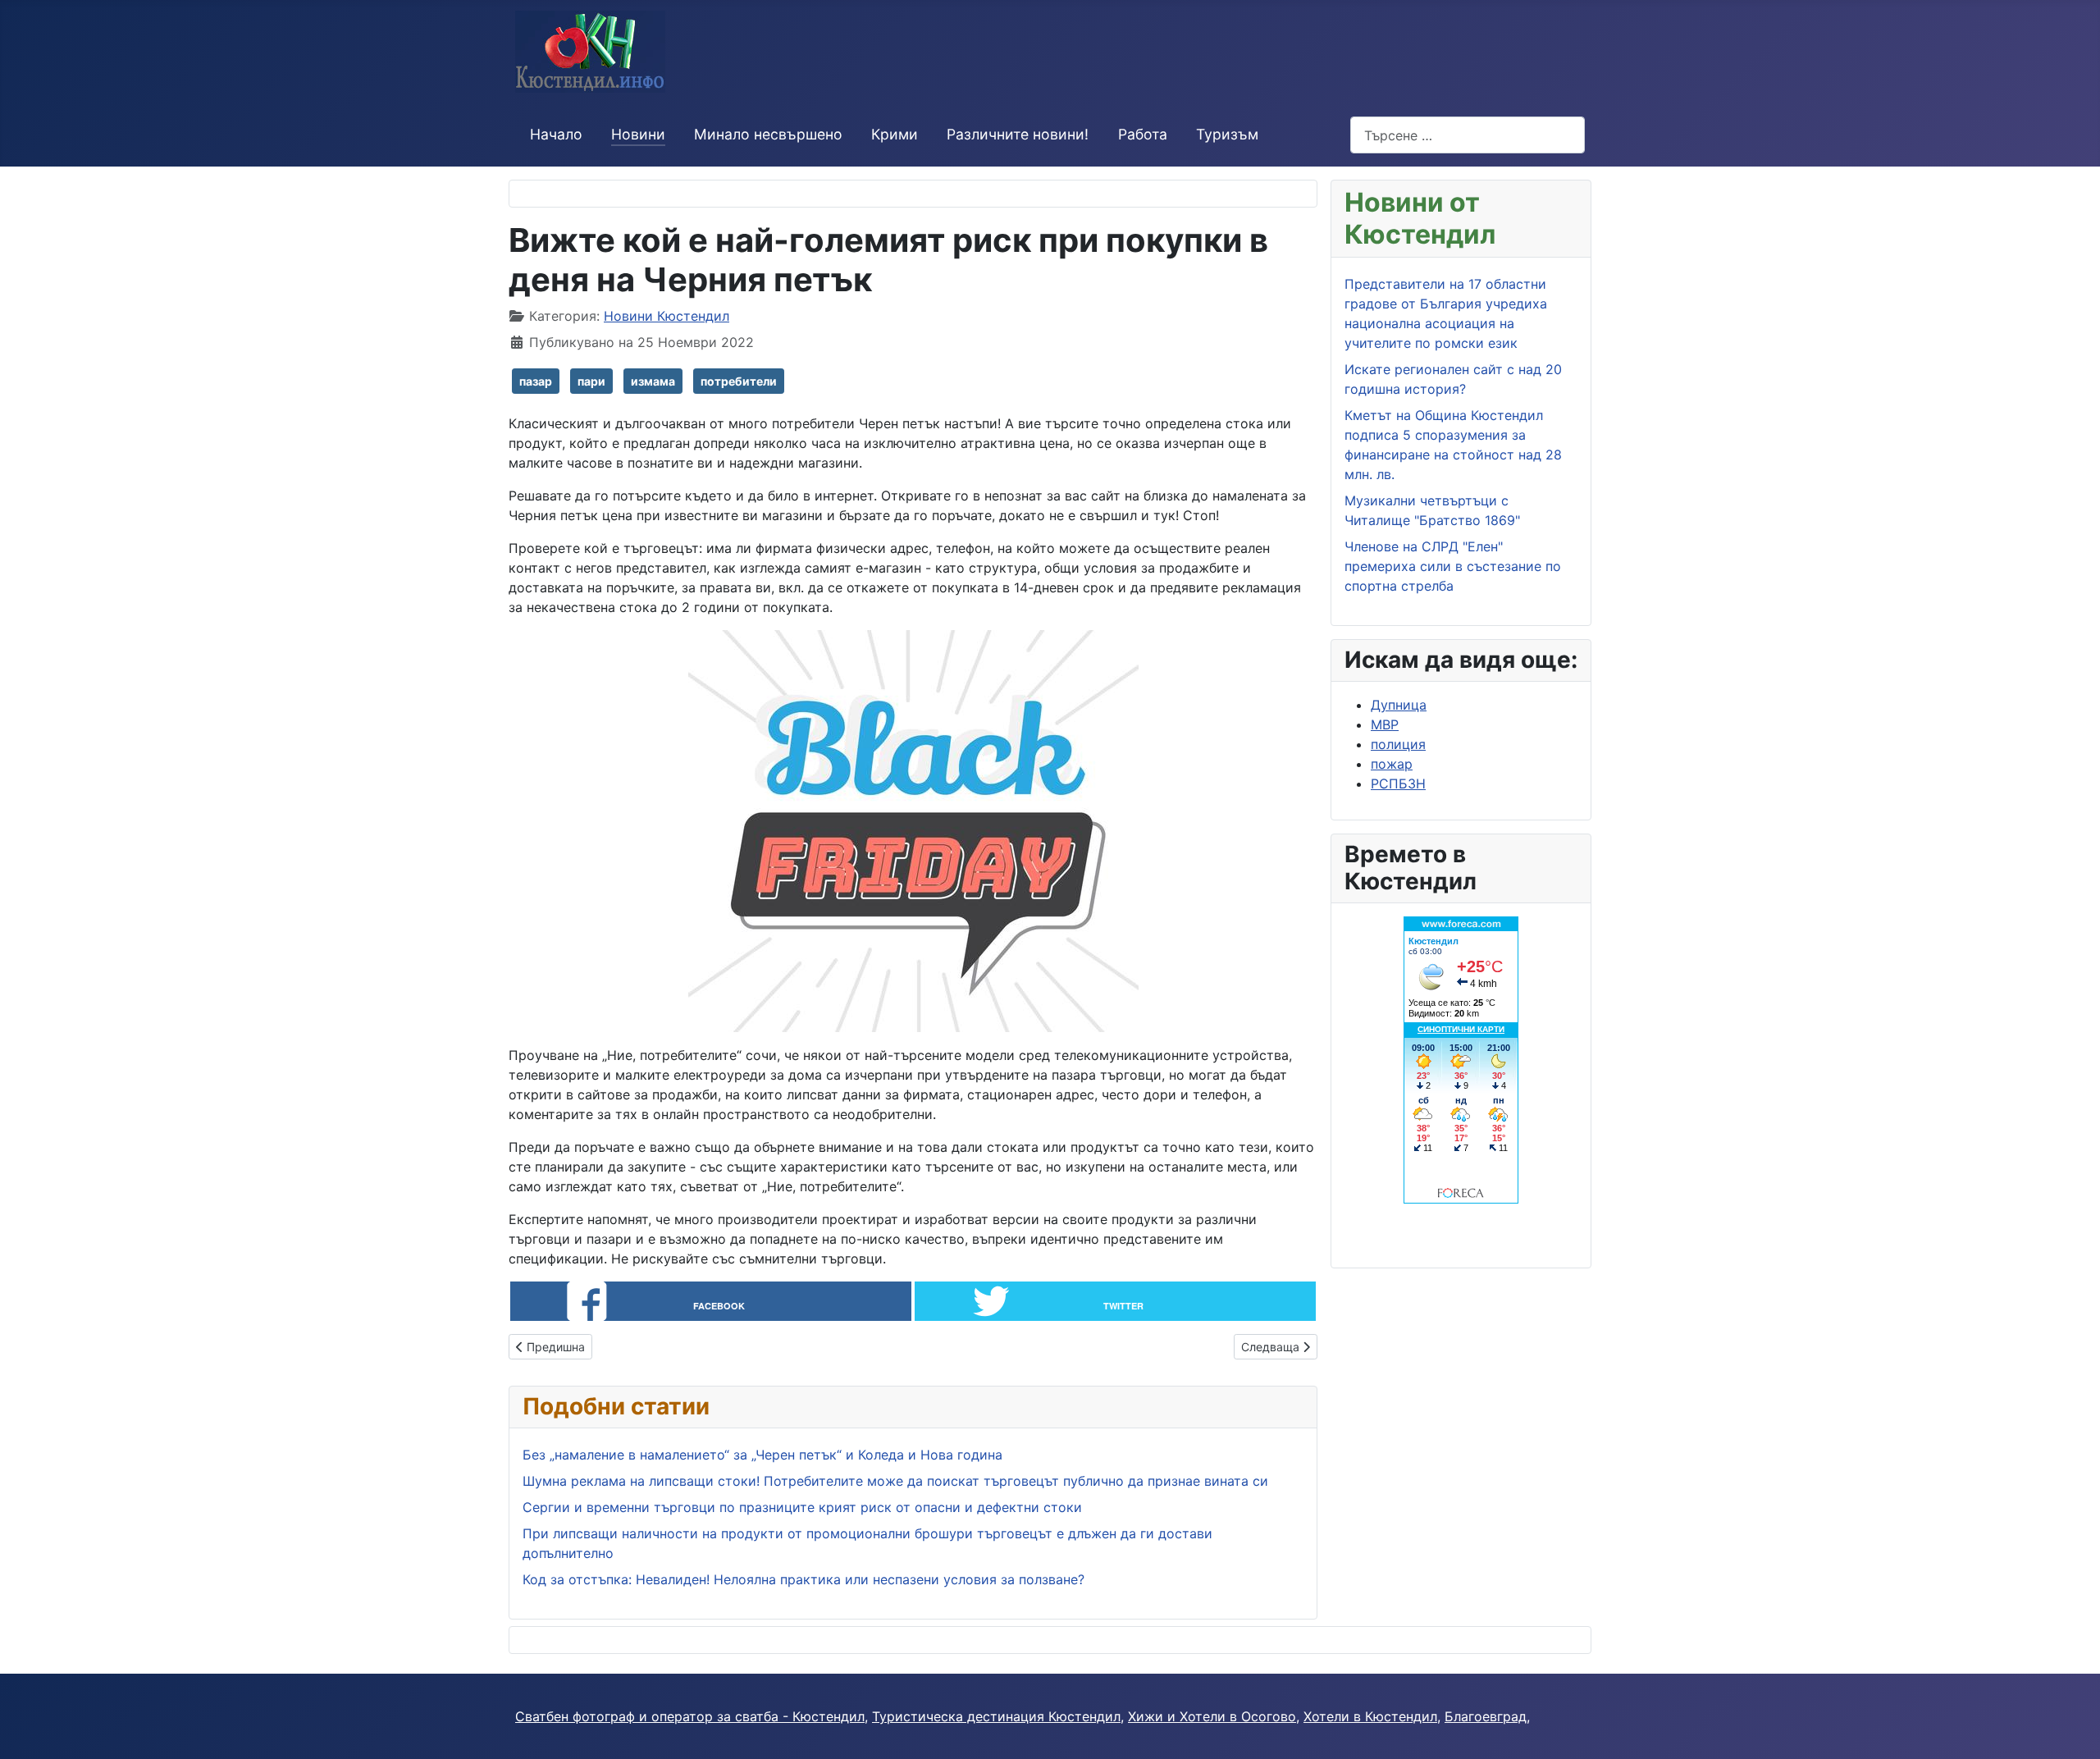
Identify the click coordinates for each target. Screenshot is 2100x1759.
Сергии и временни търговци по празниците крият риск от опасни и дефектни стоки (804, 1507)
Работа (1143, 134)
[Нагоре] (2071, 1729)
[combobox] (1468, 135)
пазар (536, 381)
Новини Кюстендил (667, 316)
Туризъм (1227, 134)
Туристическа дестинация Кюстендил (996, 1716)
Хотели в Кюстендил (1370, 1716)
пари (591, 381)
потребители (739, 381)
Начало (556, 134)
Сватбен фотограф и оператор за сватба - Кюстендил (690, 1716)
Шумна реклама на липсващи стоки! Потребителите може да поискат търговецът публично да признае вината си (895, 1481)
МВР (1385, 724)
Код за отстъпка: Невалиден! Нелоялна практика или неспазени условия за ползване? (803, 1579)
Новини (638, 134)
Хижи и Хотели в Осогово (1212, 1716)
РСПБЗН (1398, 784)
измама (653, 381)
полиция (1398, 744)
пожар (1392, 764)
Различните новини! (1018, 134)
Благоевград (1486, 1716)
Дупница (1399, 705)
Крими (895, 134)
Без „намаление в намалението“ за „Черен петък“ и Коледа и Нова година (762, 1455)
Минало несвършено (768, 134)
